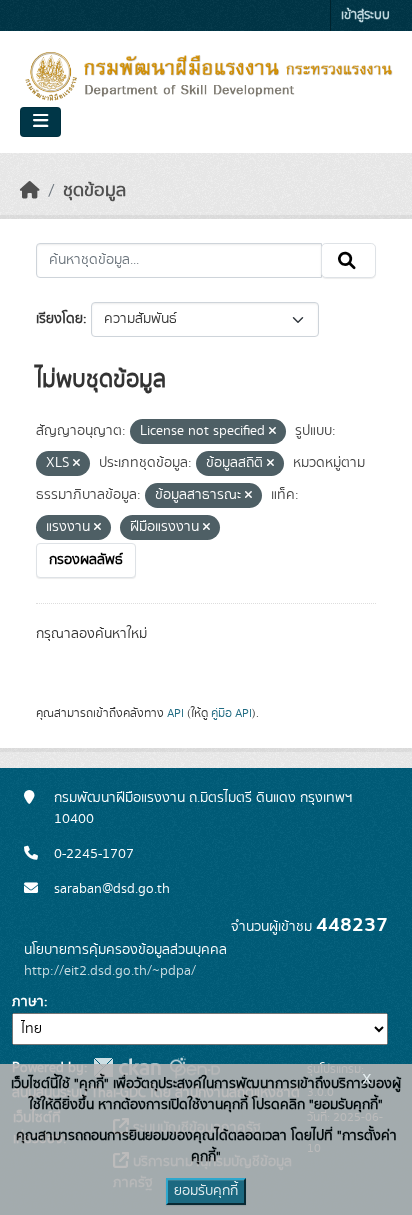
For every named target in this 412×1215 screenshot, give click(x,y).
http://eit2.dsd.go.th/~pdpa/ (110, 971)
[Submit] (348, 261)
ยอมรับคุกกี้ (206, 1191)
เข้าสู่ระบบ (365, 15)
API (175, 713)
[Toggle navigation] (40, 122)
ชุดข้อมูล (94, 191)
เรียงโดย (59, 319)
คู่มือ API (231, 713)
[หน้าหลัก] (30, 191)
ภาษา (28, 1002)
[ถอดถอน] (272, 432)
